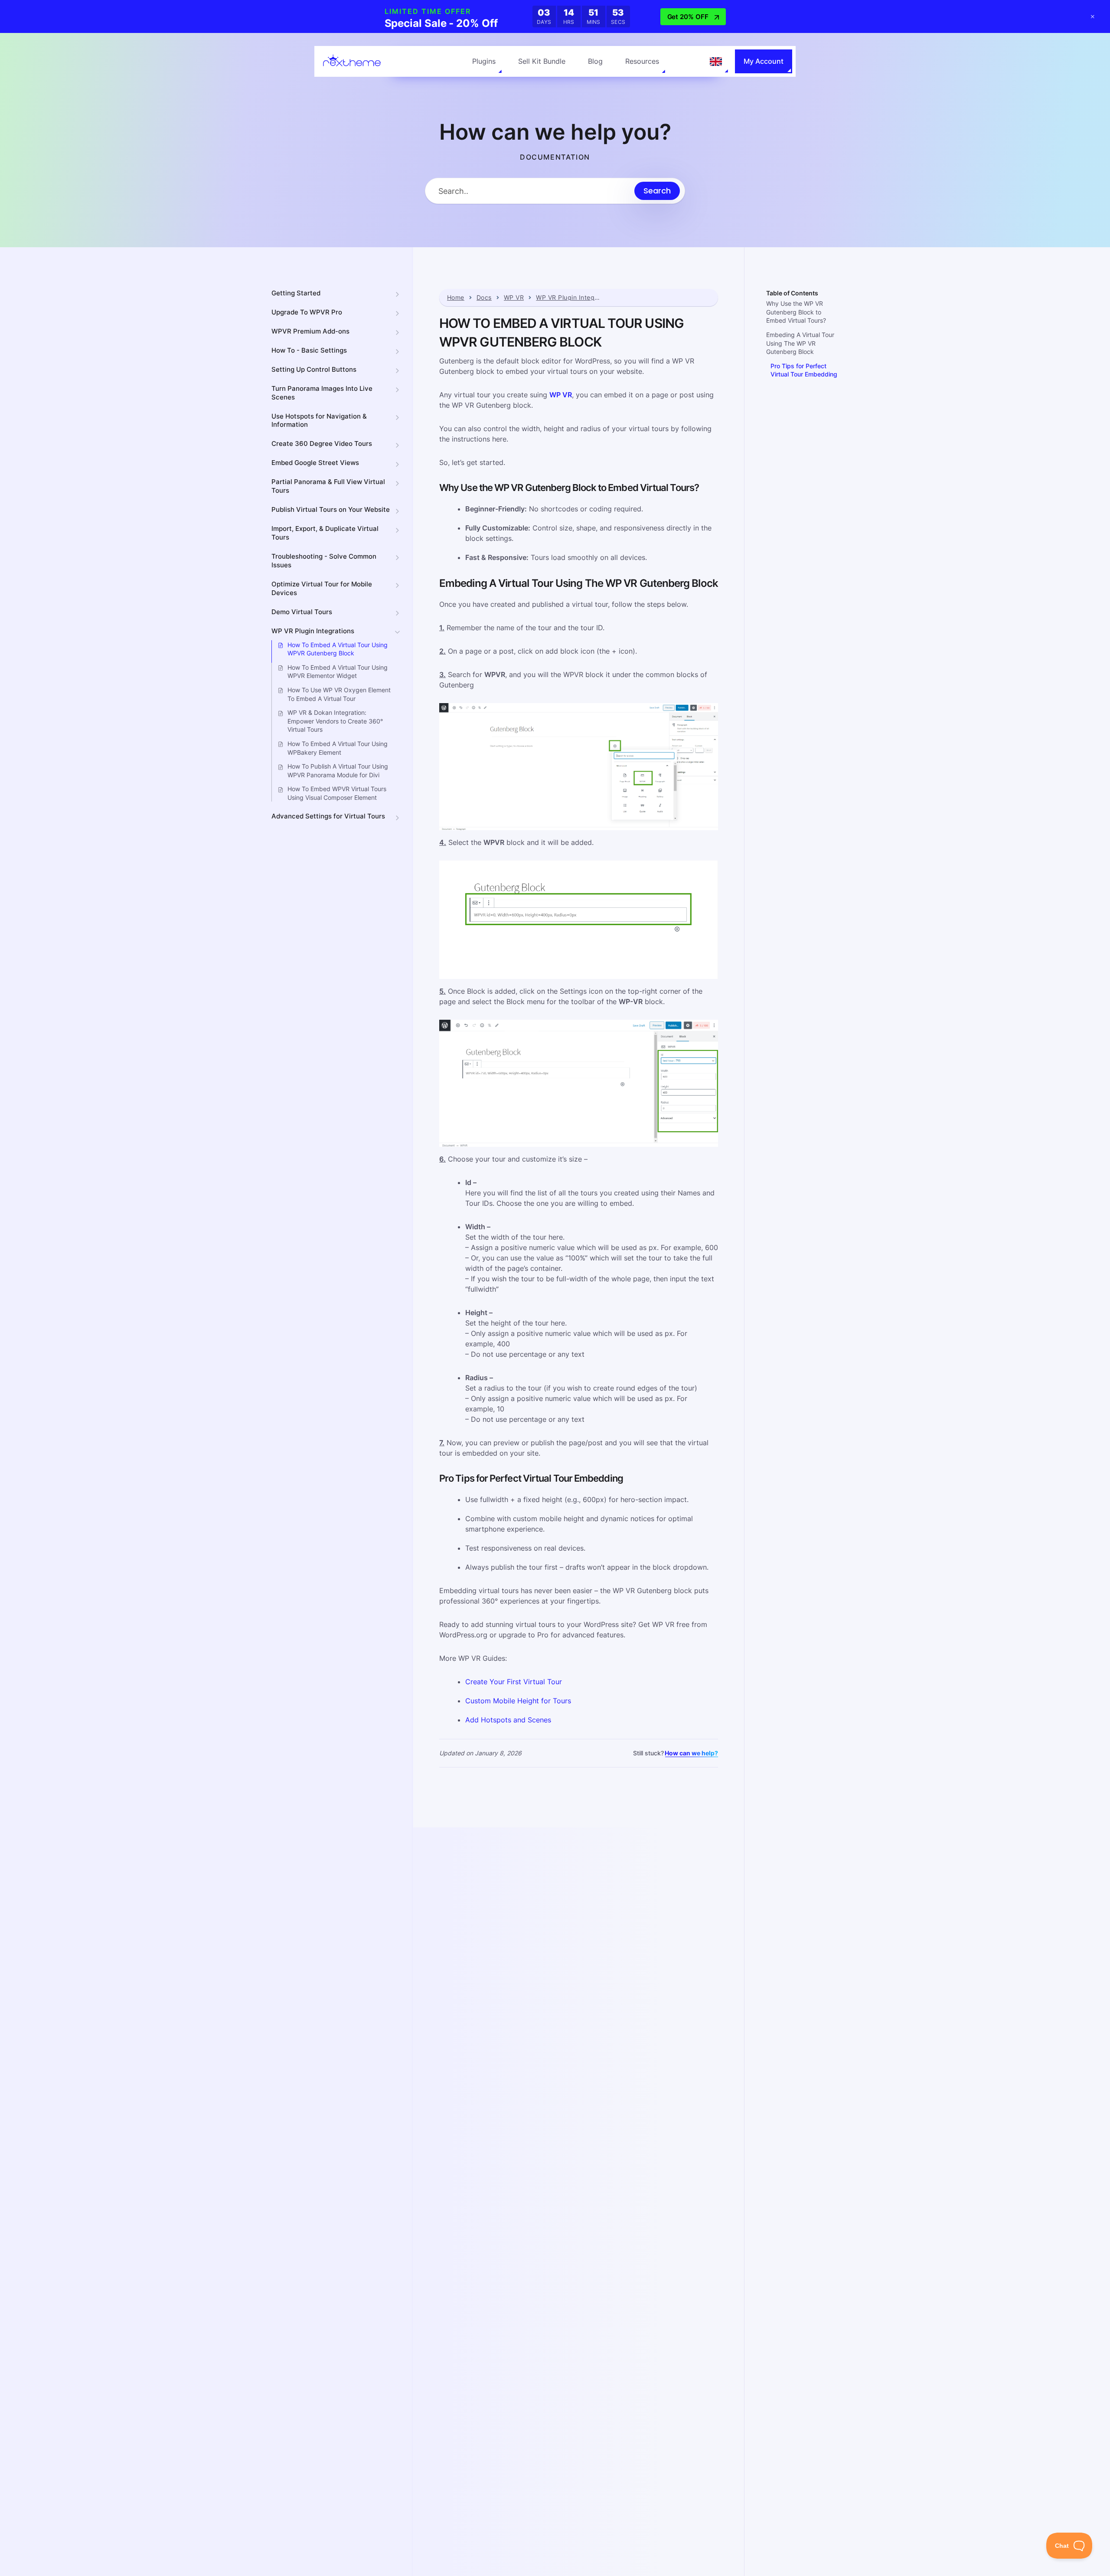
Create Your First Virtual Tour (514, 1682)
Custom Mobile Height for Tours (518, 1701)
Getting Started (296, 293)
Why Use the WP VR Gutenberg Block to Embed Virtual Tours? (796, 312)
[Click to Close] (1093, 16)
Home (456, 298)
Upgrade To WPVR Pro (307, 312)
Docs (484, 298)
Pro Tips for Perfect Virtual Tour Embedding (804, 371)
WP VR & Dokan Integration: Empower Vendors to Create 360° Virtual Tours (335, 721)
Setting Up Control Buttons (314, 369)
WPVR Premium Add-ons (310, 331)
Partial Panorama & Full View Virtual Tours (328, 486)
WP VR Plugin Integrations (313, 631)
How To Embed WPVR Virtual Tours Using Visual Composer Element (337, 794)
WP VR (514, 298)
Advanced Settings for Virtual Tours (328, 817)
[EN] (716, 62)
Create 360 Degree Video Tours (322, 444)
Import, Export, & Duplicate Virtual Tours (325, 533)
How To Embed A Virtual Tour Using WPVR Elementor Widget (338, 672)
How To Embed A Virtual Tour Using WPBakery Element (338, 748)
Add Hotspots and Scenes (508, 1720)
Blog (595, 61)
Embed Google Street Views (315, 463)
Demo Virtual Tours (302, 612)
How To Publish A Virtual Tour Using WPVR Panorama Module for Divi (338, 771)
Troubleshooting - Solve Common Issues (324, 561)
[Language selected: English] (716, 62)
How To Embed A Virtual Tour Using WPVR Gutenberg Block (338, 649)
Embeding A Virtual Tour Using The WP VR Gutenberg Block (800, 344)
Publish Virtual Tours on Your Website (331, 510)
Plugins (484, 61)
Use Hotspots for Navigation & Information (319, 421)
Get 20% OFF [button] (688, 17)
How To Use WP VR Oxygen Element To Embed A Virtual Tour (339, 694)
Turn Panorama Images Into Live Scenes (322, 393)
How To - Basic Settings (309, 350)
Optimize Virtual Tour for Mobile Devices (322, 588)
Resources (642, 61)
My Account (764, 61)
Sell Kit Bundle (542, 61)
